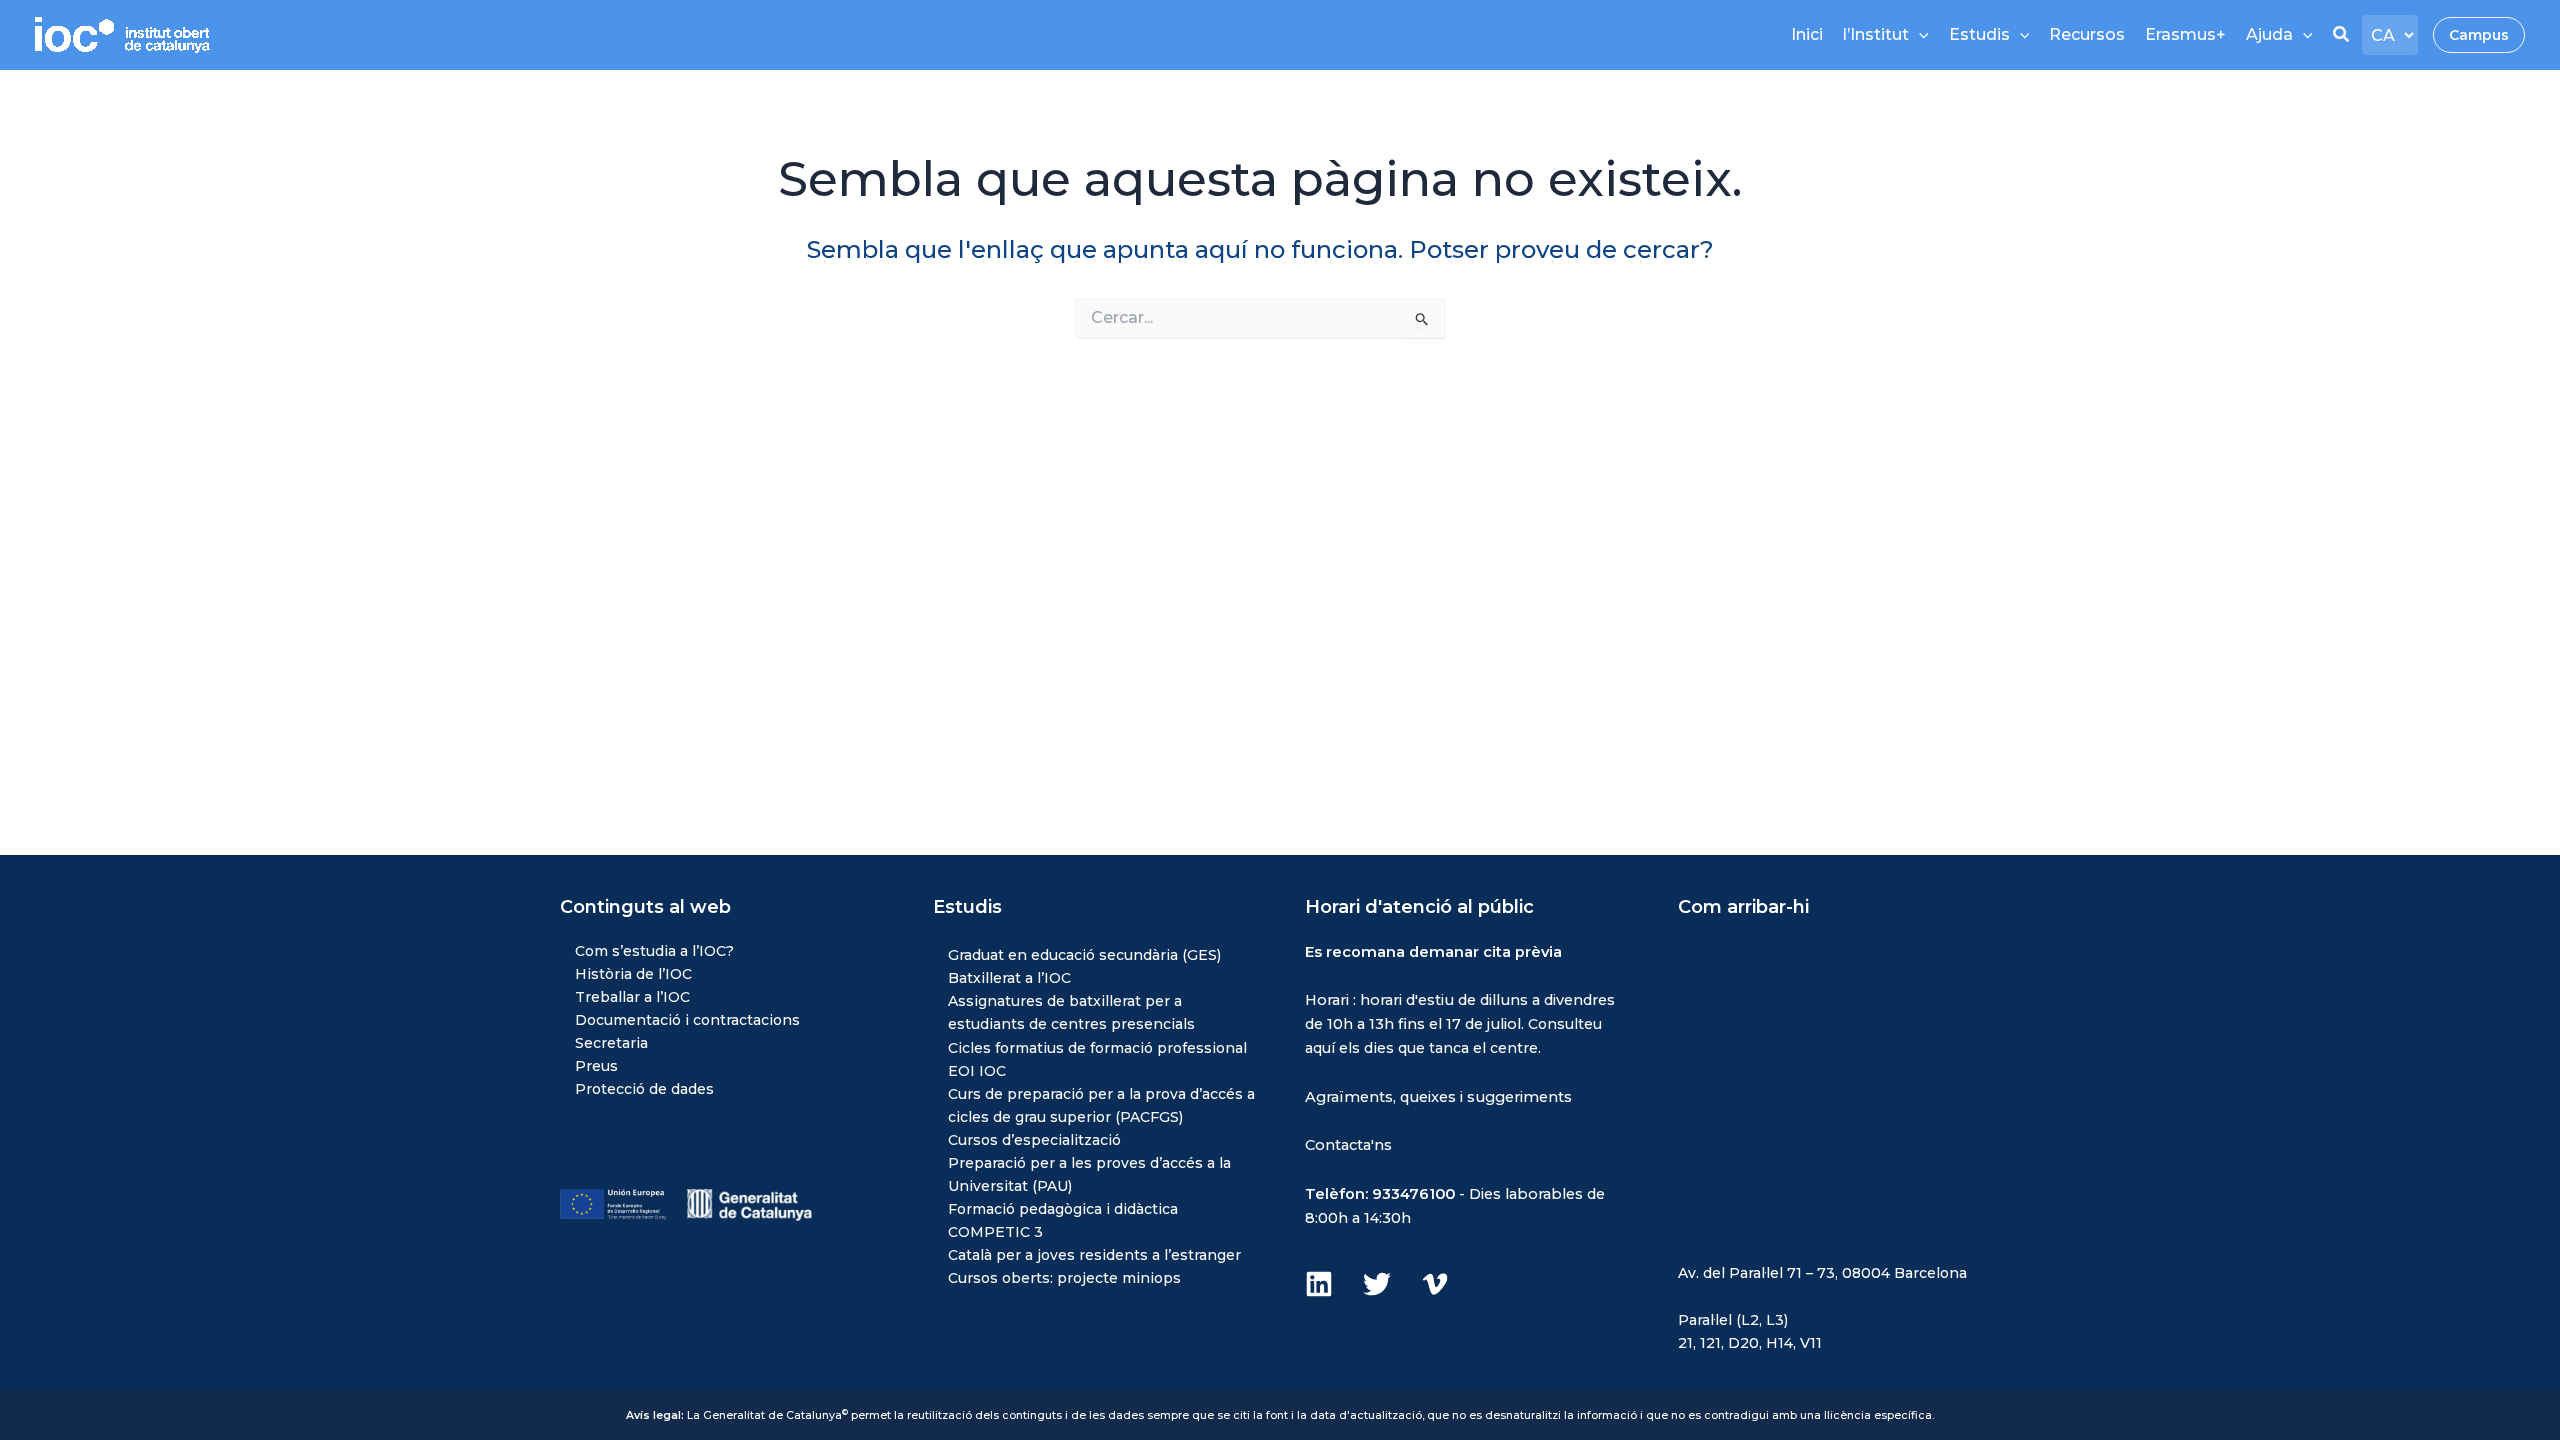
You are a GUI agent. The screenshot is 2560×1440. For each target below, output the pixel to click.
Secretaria (611, 1043)
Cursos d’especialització (1034, 1140)
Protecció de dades (644, 1089)
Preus (596, 1066)
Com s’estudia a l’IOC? (654, 951)
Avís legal (653, 1415)
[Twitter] (1377, 1284)
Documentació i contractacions (687, 1020)
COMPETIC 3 (995, 1232)
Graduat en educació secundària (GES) (1084, 955)
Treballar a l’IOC (632, 997)
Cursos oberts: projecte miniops (1064, 1278)
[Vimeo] (1435, 1284)
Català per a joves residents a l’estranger (1094, 1255)
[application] (1919, 35)
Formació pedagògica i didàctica (1063, 1209)
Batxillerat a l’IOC (1009, 978)
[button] (2342, 37)
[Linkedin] (1319, 1284)
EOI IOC (977, 1071)
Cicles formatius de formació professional (1097, 1048)
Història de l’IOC (633, 974)
